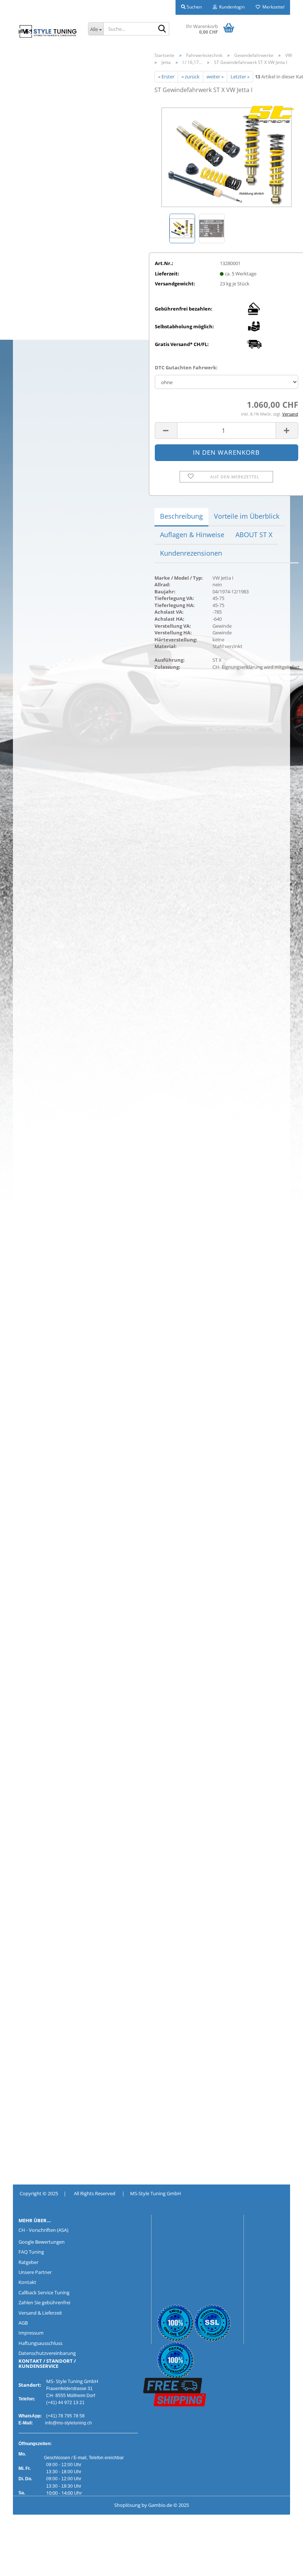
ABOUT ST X (254, 535)
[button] (166, 431)
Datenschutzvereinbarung (47, 2353)
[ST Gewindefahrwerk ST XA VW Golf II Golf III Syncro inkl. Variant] (227, 156)
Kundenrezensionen (191, 553)
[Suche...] (162, 29)
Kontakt (27, 2282)
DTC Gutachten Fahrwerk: (186, 367)
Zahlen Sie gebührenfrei (44, 2302)
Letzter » (240, 77)
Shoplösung (127, 2505)
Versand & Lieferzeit (40, 2313)
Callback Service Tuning (44, 2292)
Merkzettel (272, 7)
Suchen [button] (194, 7)
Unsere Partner (35, 2272)
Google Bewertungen (42, 2242)
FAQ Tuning (31, 2252)
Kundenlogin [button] (231, 7)
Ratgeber (28, 2262)
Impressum (31, 2333)
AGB (23, 2323)
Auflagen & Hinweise (192, 535)
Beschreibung (181, 516)
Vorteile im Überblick (247, 516)
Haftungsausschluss (40, 2343)
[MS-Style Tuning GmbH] (48, 31)
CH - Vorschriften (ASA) (43, 2230)
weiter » (215, 77)
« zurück (190, 77)
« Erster (166, 77)
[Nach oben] (20, 2565)
